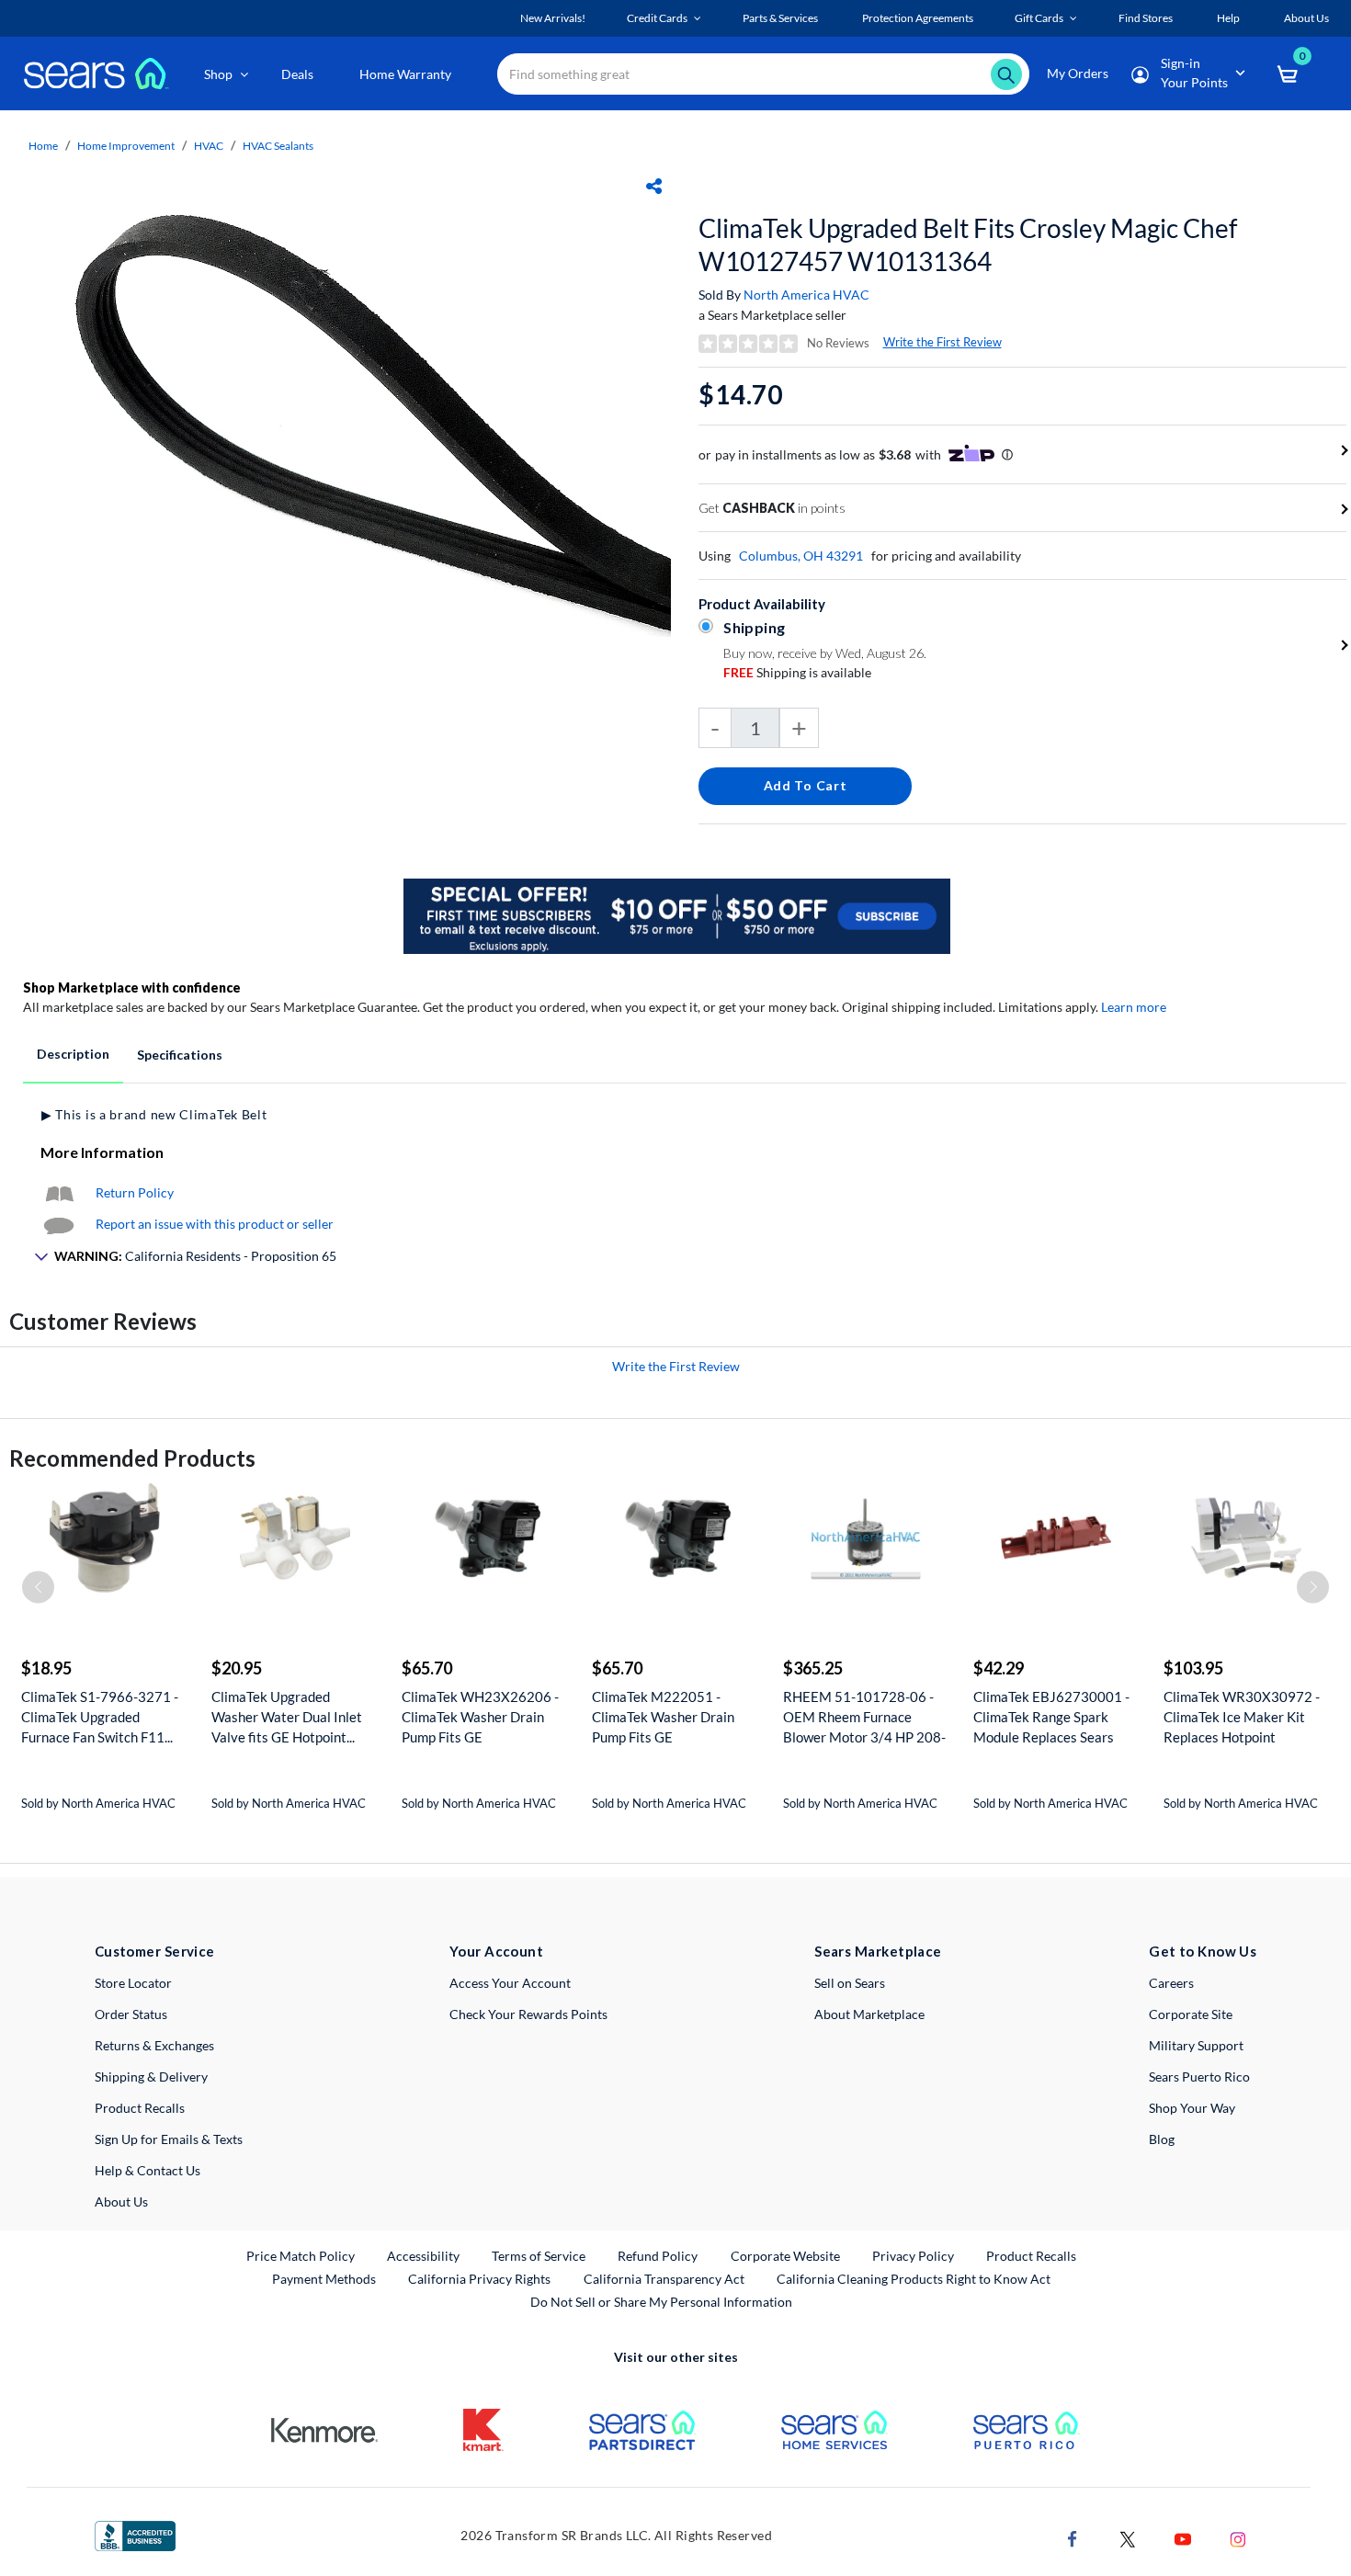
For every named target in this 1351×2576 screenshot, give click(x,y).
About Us (121, 2202)
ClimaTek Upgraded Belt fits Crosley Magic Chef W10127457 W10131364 (968, 244)
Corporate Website (786, 2255)
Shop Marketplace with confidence (132, 987)
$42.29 (999, 1668)
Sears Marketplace (878, 1951)
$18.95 (46, 1668)
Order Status (131, 2014)
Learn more (1134, 1007)
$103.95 (1193, 1668)
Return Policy (135, 1192)
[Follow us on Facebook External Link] (1073, 2538)
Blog (1162, 2139)
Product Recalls (140, 2108)
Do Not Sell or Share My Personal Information (661, 2302)
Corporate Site (1191, 2014)
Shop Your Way (1192, 2108)
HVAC (209, 146)
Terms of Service (539, 2256)
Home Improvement (126, 146)
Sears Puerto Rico (1199, 2077)
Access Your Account (510, 1983)
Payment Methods (324, 2279)
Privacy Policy (913, 2256)
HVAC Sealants (278, 146)
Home (43, 146)
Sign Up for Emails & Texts (169, 2139)
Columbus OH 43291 (801, 556)
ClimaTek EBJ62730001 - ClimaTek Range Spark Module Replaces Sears (1051, 1717)
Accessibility (423, 2256)
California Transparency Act (664, 2279)
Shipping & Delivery (151, 2077)
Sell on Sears (850, 1983)
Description (73, 1054)
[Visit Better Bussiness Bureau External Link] (135, 2534)
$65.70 (427, 1668)
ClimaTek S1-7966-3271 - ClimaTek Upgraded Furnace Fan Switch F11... (100, 1717)
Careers (1171, 1983)
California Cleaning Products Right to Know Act (914, 2279)
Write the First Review (942, 342)
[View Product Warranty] (59, 1192)
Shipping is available (797, 672)
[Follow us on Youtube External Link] (1183, 2538)
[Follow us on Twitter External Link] (1128, 2538)
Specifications (180, 1055)
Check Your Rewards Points (528, 2014)
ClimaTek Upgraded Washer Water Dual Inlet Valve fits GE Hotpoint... (287, 1717)
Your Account (496, 1951)
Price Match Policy (301, 2256)
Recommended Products (132, 1458)
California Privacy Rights (479, 2279)
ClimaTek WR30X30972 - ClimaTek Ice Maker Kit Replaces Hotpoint (1242, 1717)
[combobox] (763, 74)
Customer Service (155, 1951)
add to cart (806, 785)
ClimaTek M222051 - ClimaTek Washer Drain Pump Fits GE (663, 1717)
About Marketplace (869, 2014)
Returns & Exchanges (154, 2045)
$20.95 (237, 1668)
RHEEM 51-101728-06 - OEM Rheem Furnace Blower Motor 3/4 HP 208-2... (864, 1717)
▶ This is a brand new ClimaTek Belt (154, 1114)
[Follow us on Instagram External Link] (1238, 2538)
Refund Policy (658, 2256)
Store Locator (133, 1983)
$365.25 (813, 1668)
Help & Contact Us (148, 2170)
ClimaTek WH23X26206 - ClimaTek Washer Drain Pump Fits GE (480, 1717)
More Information (102, 1152)
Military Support (1196, 2045)
